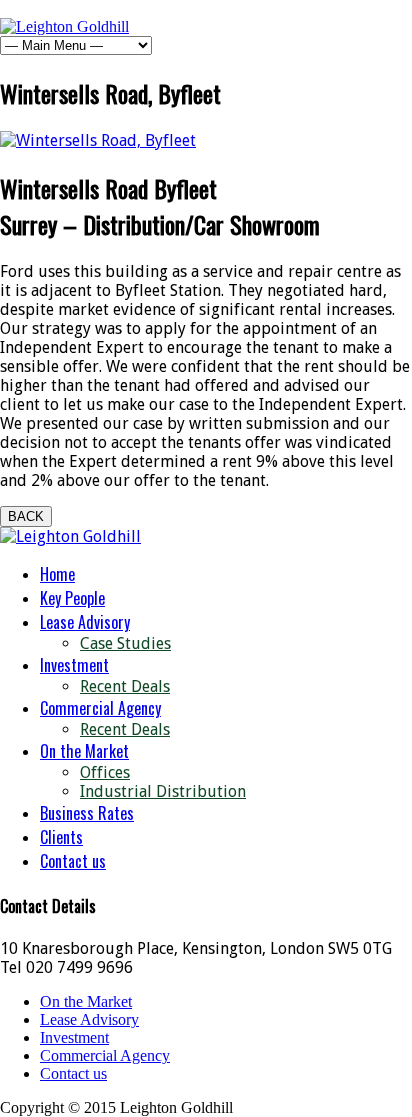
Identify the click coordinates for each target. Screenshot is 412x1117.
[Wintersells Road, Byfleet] (98, 140)
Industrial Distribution (163, 791)
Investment (74, 665)
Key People (72, 598)
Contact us (73, 861)
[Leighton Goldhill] (64, 26)
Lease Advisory (85, 622)
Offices (105, 772)
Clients (61, 837)
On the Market (84, 751)
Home (57, 574)
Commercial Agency (100, 708)
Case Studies (125, 643)
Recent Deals (125, 686)
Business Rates (87, 813)
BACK (26, 516)
